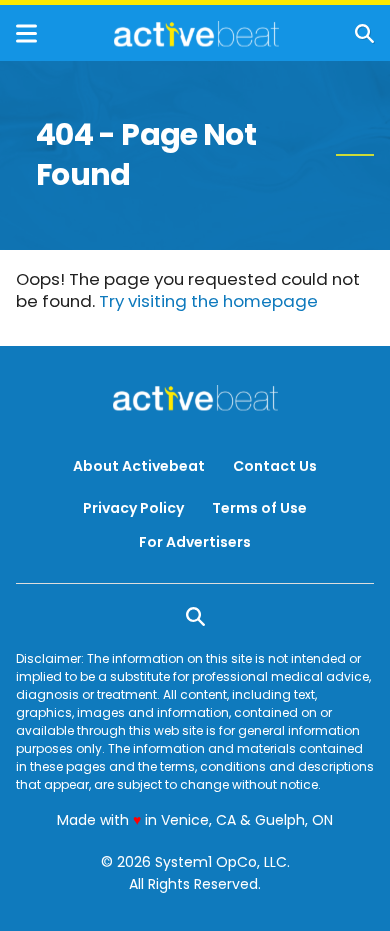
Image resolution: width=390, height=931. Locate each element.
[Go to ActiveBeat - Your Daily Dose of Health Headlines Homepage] (196, 34)
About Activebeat (139, 466)
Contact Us (275, 466)
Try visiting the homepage (208, 301)
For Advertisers (195, 542)
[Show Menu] (26, 33)
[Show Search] (364, 33)
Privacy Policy (133, 508)
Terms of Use (259, 508)
